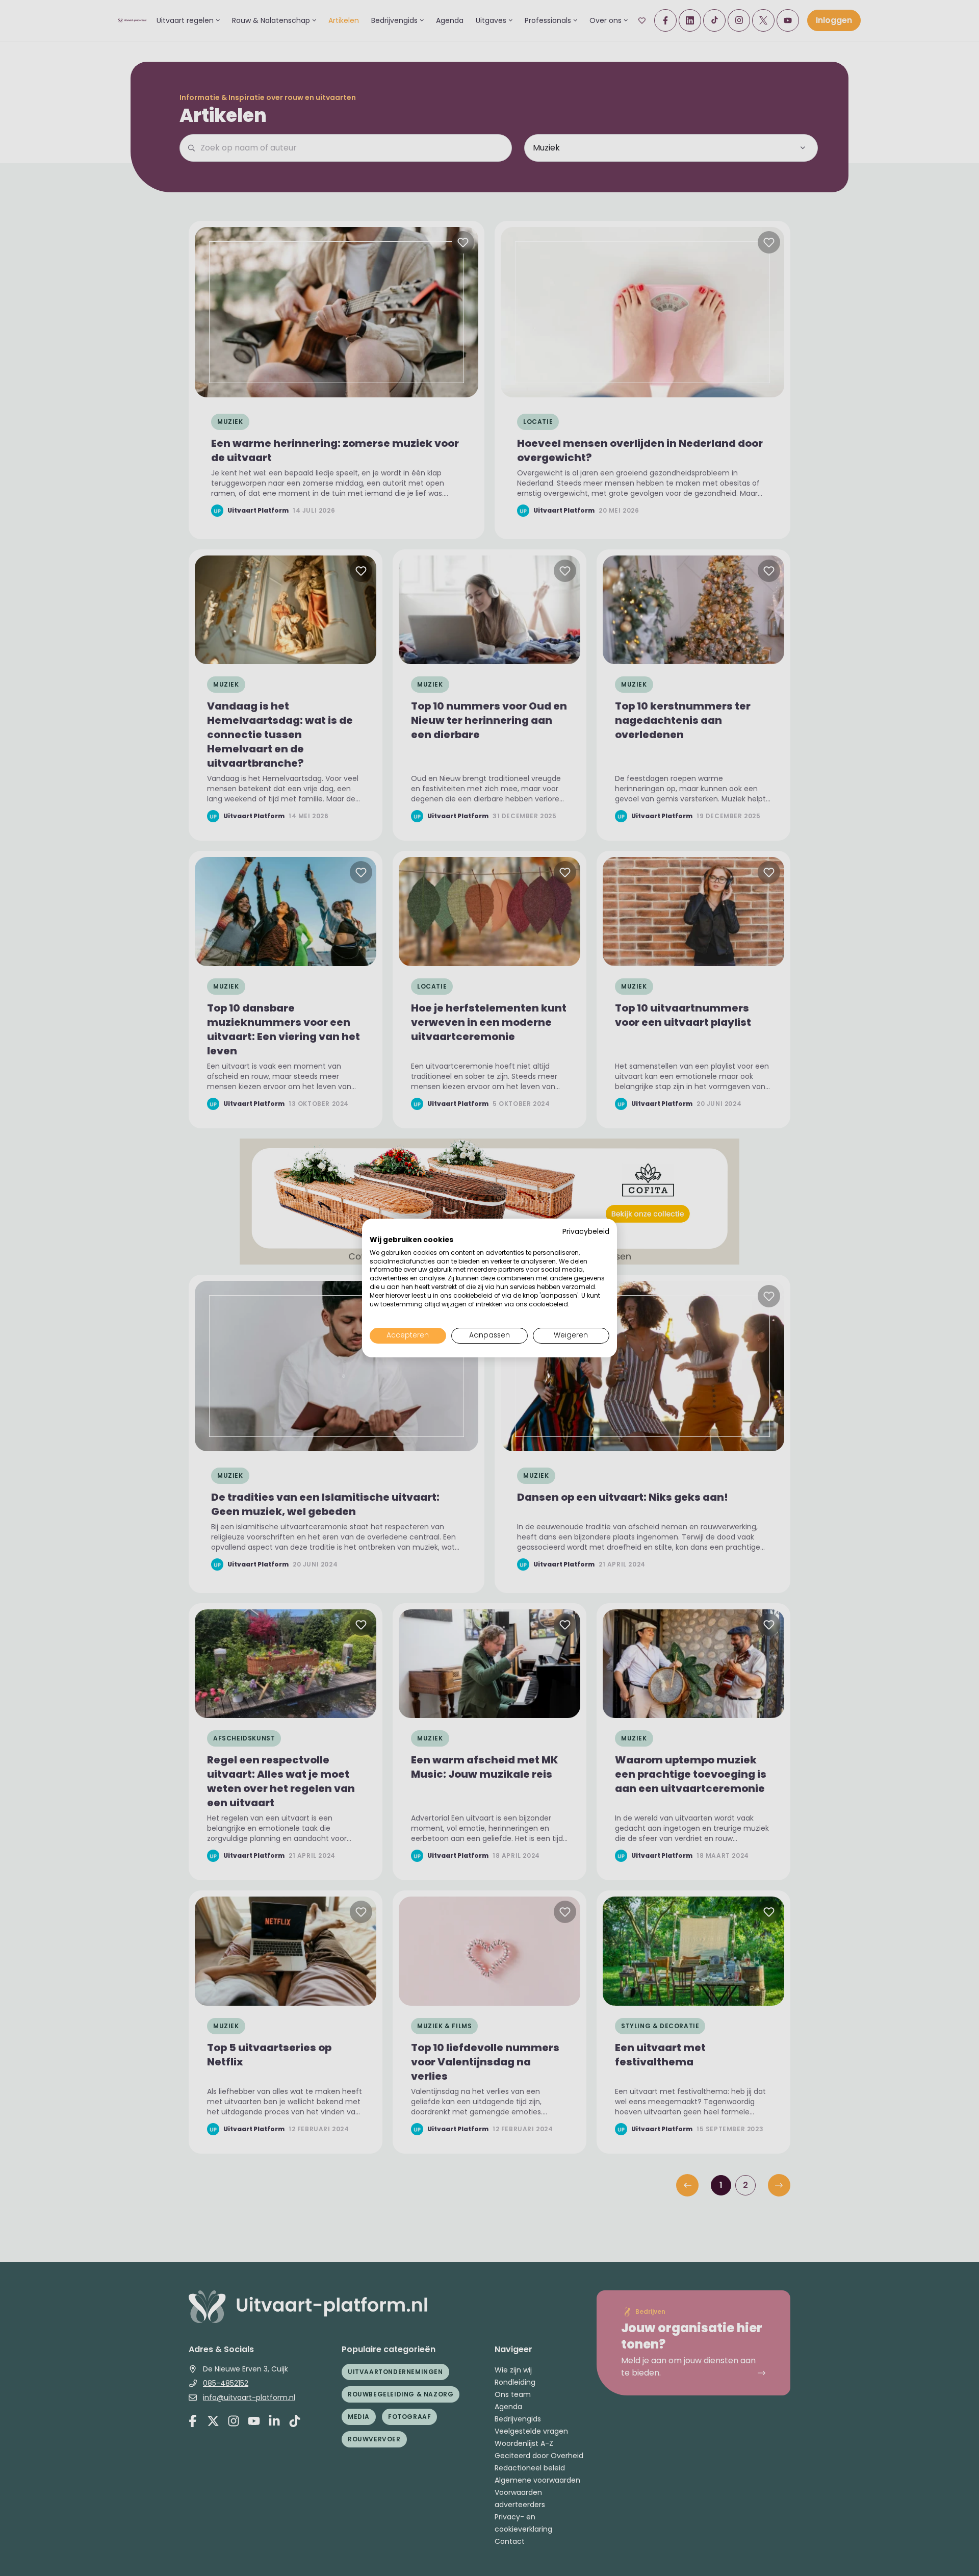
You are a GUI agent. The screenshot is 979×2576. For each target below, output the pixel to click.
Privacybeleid (586, 1232)
